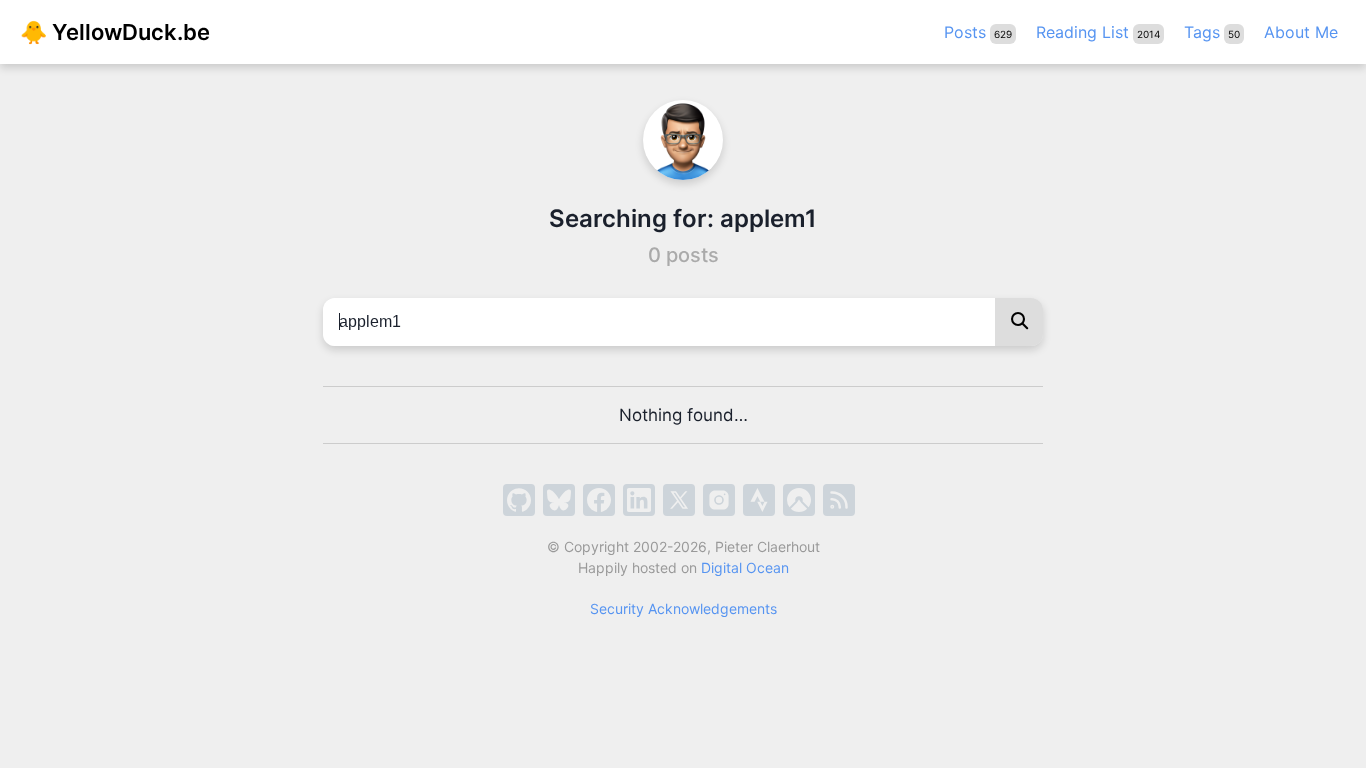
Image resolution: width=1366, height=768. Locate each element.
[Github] (519, 500)
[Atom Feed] (839, 500)
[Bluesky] (559, 500)
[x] (679, 500)
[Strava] (759, 500)
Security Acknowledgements (683, 608)
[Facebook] (599, 500)
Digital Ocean (745, 567)
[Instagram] (719, 500)
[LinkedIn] (639, 500)
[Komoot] (799, 500)
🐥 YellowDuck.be (115, 32)
